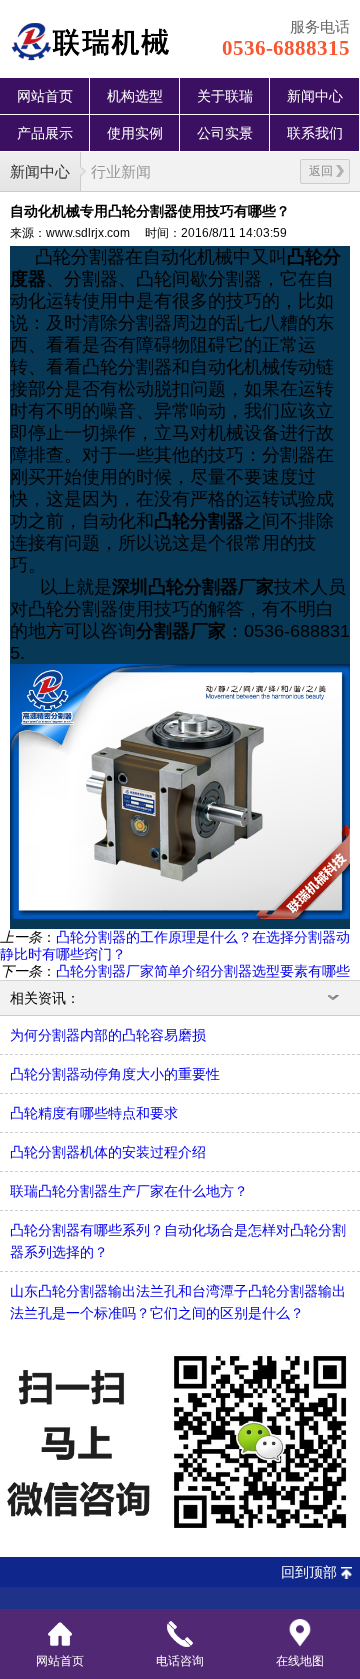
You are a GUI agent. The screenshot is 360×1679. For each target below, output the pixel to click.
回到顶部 (309, 1572)
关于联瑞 (225, 96)
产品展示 (45, 133)
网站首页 (45, 96)
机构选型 (135, 96)
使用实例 (135, 133)
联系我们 (315, 133)
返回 (321, 171)
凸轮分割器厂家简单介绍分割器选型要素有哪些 (203, 971)
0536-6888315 (286, 48)
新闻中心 (315, 96)
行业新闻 (121, 171)
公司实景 (225, 133)
